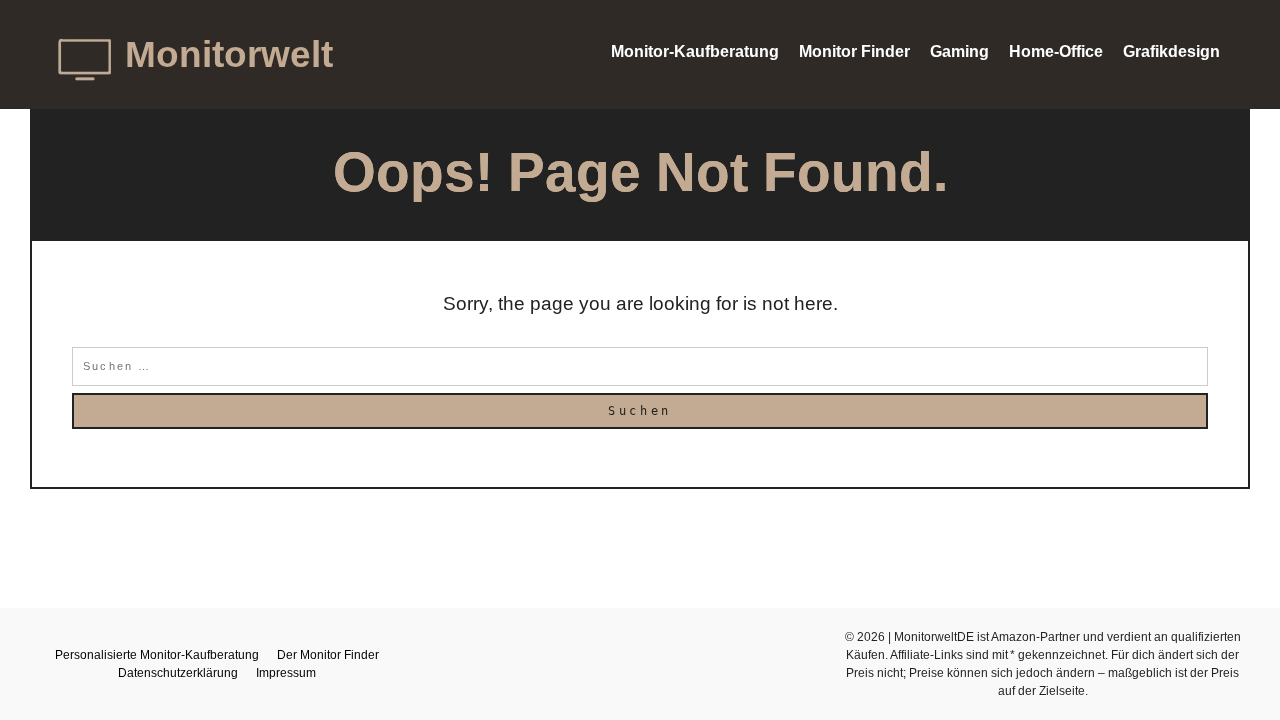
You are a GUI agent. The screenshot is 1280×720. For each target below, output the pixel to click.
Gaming (959, 51)
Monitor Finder (854, 51)
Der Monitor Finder (328, 655)
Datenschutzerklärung (178, 673)
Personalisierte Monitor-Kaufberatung (157, 655)
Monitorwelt (229, 54)
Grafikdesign (1171, 51)
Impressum (286, 673)
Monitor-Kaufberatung (695, 51)
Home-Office (1056, 51)
